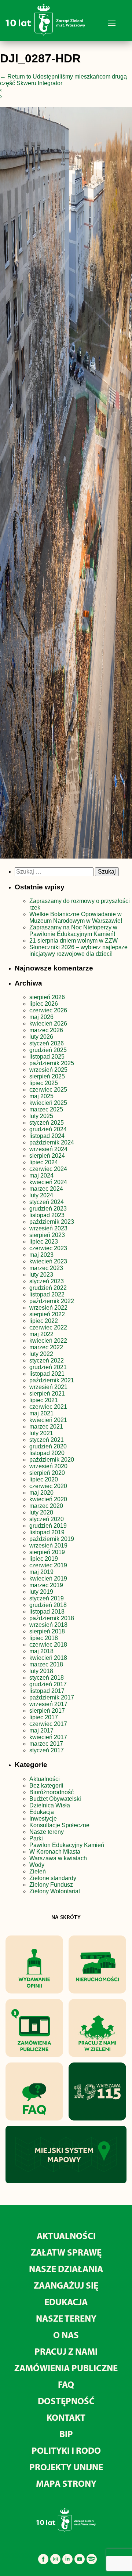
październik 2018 (52, 1618)
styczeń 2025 (47, 1123)
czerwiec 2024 (48, 1169)
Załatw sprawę (66, 2252)
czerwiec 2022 (48, 1327)
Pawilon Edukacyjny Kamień (67, 1845)
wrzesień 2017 (48, 1704)
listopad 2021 (47, 1374)
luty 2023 (41, 1275)
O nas (66, 2335)
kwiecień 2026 (48, 1024)
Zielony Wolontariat (55, 1891)
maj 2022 (41, 1334)
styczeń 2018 (47, 1678)
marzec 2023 (46, 1268)
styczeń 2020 (47, 1519)
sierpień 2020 (47, 1473)
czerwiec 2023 (48, 1248)
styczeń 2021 (47, 1440)
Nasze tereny (47, 1832)
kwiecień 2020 (48, 1499)
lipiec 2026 (44, 1004)
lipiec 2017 (44, 1717)
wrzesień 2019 (48, 1545)
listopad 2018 (47, 1612)
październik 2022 (52, 1301)
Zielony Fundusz (51, 1885)
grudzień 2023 (48, 1209)
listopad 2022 (47, 1294)
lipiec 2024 (44, 1162)
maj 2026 (41, 1017)
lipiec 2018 (44, 1638)
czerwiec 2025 (48, 1090)
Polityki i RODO (66, 2450)
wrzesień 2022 (48, 1308)
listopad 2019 (47, 1532)
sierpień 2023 (47, 1235)
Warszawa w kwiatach (58, 1858)
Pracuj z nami (66, 2351)
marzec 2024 (46, 1189)
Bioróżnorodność (52, 1792)
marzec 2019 (46, 1585)
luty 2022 (41, 1354)
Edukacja (42, 1812)
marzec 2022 (46, 1347)
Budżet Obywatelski (55, 1799)
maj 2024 (41, 1175)
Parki (36, 1838)
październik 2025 (52, 1063)
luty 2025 (41, 1116)
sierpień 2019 (47, 1552)
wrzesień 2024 (48, 1149)
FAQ (66, 2384)
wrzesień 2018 (48, 1625)
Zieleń (38, 1871)
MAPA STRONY (66, 2483)
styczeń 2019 (47, 1598)
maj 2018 (41, 1651)
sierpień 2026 (47, 997)
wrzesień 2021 (48, 1387)
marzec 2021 (46, 1427)
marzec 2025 (46, 1109)
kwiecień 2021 (48, 1420)
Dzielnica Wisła (50, 1805)
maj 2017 (41, 1730)
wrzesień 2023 (48, 1228)
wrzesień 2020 (48, 1466)
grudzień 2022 (48, 1288)
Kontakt (66, 2417)
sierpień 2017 (47, 1711)
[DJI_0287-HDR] (66, 484)
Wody (37, 1865)
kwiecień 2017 (48, 1737)
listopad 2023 (47, 1215)
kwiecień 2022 (48, 1341)
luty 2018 (41, 1671)
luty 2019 (41, 1592)
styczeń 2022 (47, 1360)
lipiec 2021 (44, 1400)
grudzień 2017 (48, 1684)
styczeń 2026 (47, 1043)
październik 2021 (52, 1380)
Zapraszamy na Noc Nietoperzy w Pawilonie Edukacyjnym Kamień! (73, 931)
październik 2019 (52, 1539)
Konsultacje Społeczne (59, 1825)
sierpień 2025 (47, 1076)
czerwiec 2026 (48, 1010)
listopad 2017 (47, 1691)
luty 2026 (41, 1037)
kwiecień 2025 (48, 1103)
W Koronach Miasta (55, 1852)
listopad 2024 (47, 1136)
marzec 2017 (46, 1744)
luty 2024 (41, 1195)
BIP (66, 2434)
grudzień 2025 (48, 1050)
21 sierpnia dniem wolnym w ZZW (74, 941)
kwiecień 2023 (48, 1261)
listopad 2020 (47, 1453)
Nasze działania (66, 2269)
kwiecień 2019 (48, 1579)
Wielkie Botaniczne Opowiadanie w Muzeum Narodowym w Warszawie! (76, 917)
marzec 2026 (46, 1030)
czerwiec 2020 (48, 1486)
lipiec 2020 (44, 1479)
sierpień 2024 (47, 1156)
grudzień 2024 (48, 1129)
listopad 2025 (47, 1057)
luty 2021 (41, 1433)
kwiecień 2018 (48, 1658)
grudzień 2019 (48, 1526)
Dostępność (66, 2401)
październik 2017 (52, 1697)
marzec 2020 (46, 1506)
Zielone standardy (53, 1878)
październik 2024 (52, 1142)
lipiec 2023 (44, 1242)
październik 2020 (52, 1460)
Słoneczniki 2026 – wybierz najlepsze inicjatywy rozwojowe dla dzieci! (78, 950)
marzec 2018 (46, 1664)
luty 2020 (41, 1512)
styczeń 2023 (47, 1281)
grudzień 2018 (48, 1605)
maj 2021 (41, 1413)
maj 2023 (41, 1255)
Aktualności (45, 1779)
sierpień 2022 (47, 1314)
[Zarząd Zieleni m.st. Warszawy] (45, 34)
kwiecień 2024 (48, 1182)
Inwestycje (43, 1819)
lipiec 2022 (44, 1321)
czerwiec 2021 (48, 1407)
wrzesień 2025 (48, 1070)
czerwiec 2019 (48, 1565)
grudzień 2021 (48, 1367)
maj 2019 (41, 1572)
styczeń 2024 (47, 1202)
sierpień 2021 (47, 1394)
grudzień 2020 (48, 1446)
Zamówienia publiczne (66, 2368)
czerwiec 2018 (48, 1645)
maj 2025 (41, 1096)
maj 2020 (41, 1493)
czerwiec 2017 (48, 1724)
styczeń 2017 (47, 1750)
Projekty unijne (66, 2467)
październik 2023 (52, 1222)
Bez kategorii (46, 1786)
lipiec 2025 (44, 1083)
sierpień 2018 (47, 1631)
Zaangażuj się (66, 2285)
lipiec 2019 (44, 1559)
